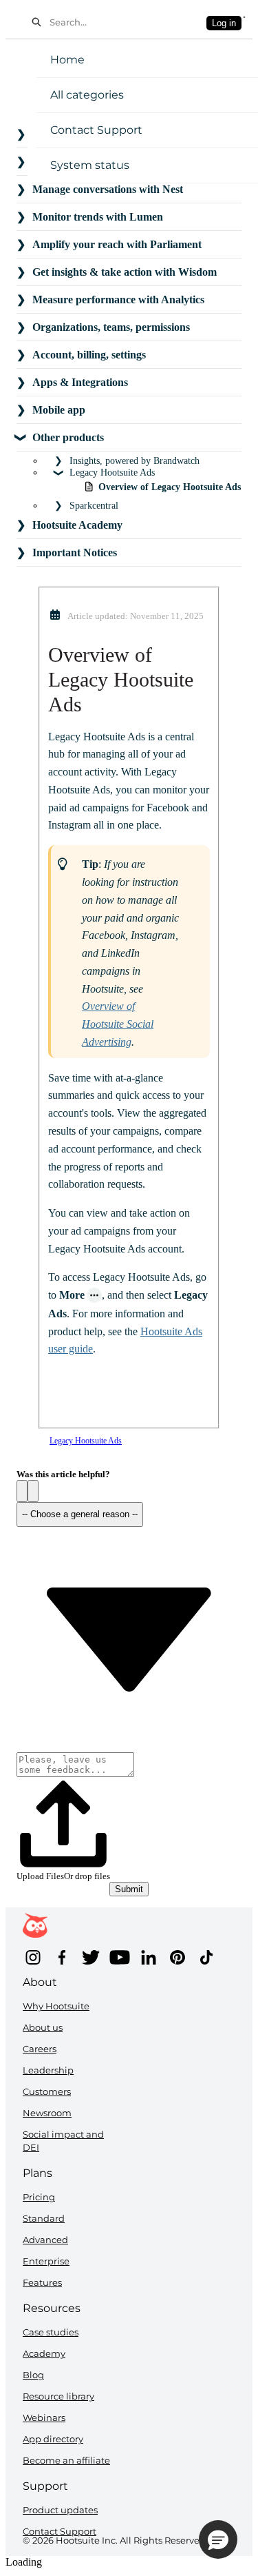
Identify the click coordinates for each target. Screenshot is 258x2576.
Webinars (44, 2417)
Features (42, 2282)
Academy (44, 2353)
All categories (87, 95)
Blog (33, 2375)
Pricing (39, 2197)
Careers (40, 2049)
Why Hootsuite (56, 2006)
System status (90, 165)
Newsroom (47, 2113)
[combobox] (124, 22)
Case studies (51, 2332)
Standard (44, 2218)
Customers (47, 2091)
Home (67, 60)
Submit (129, 1889)
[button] (22, 1491)
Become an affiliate (66, 2460)
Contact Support (96, 130)
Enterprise (46, 2261)
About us (43, 2027)
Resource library (58, 2396)
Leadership (48, 2070)
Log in (224, 23)
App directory (53, 2439)
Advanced (45, 2240)
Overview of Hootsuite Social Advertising (118, 1024)
